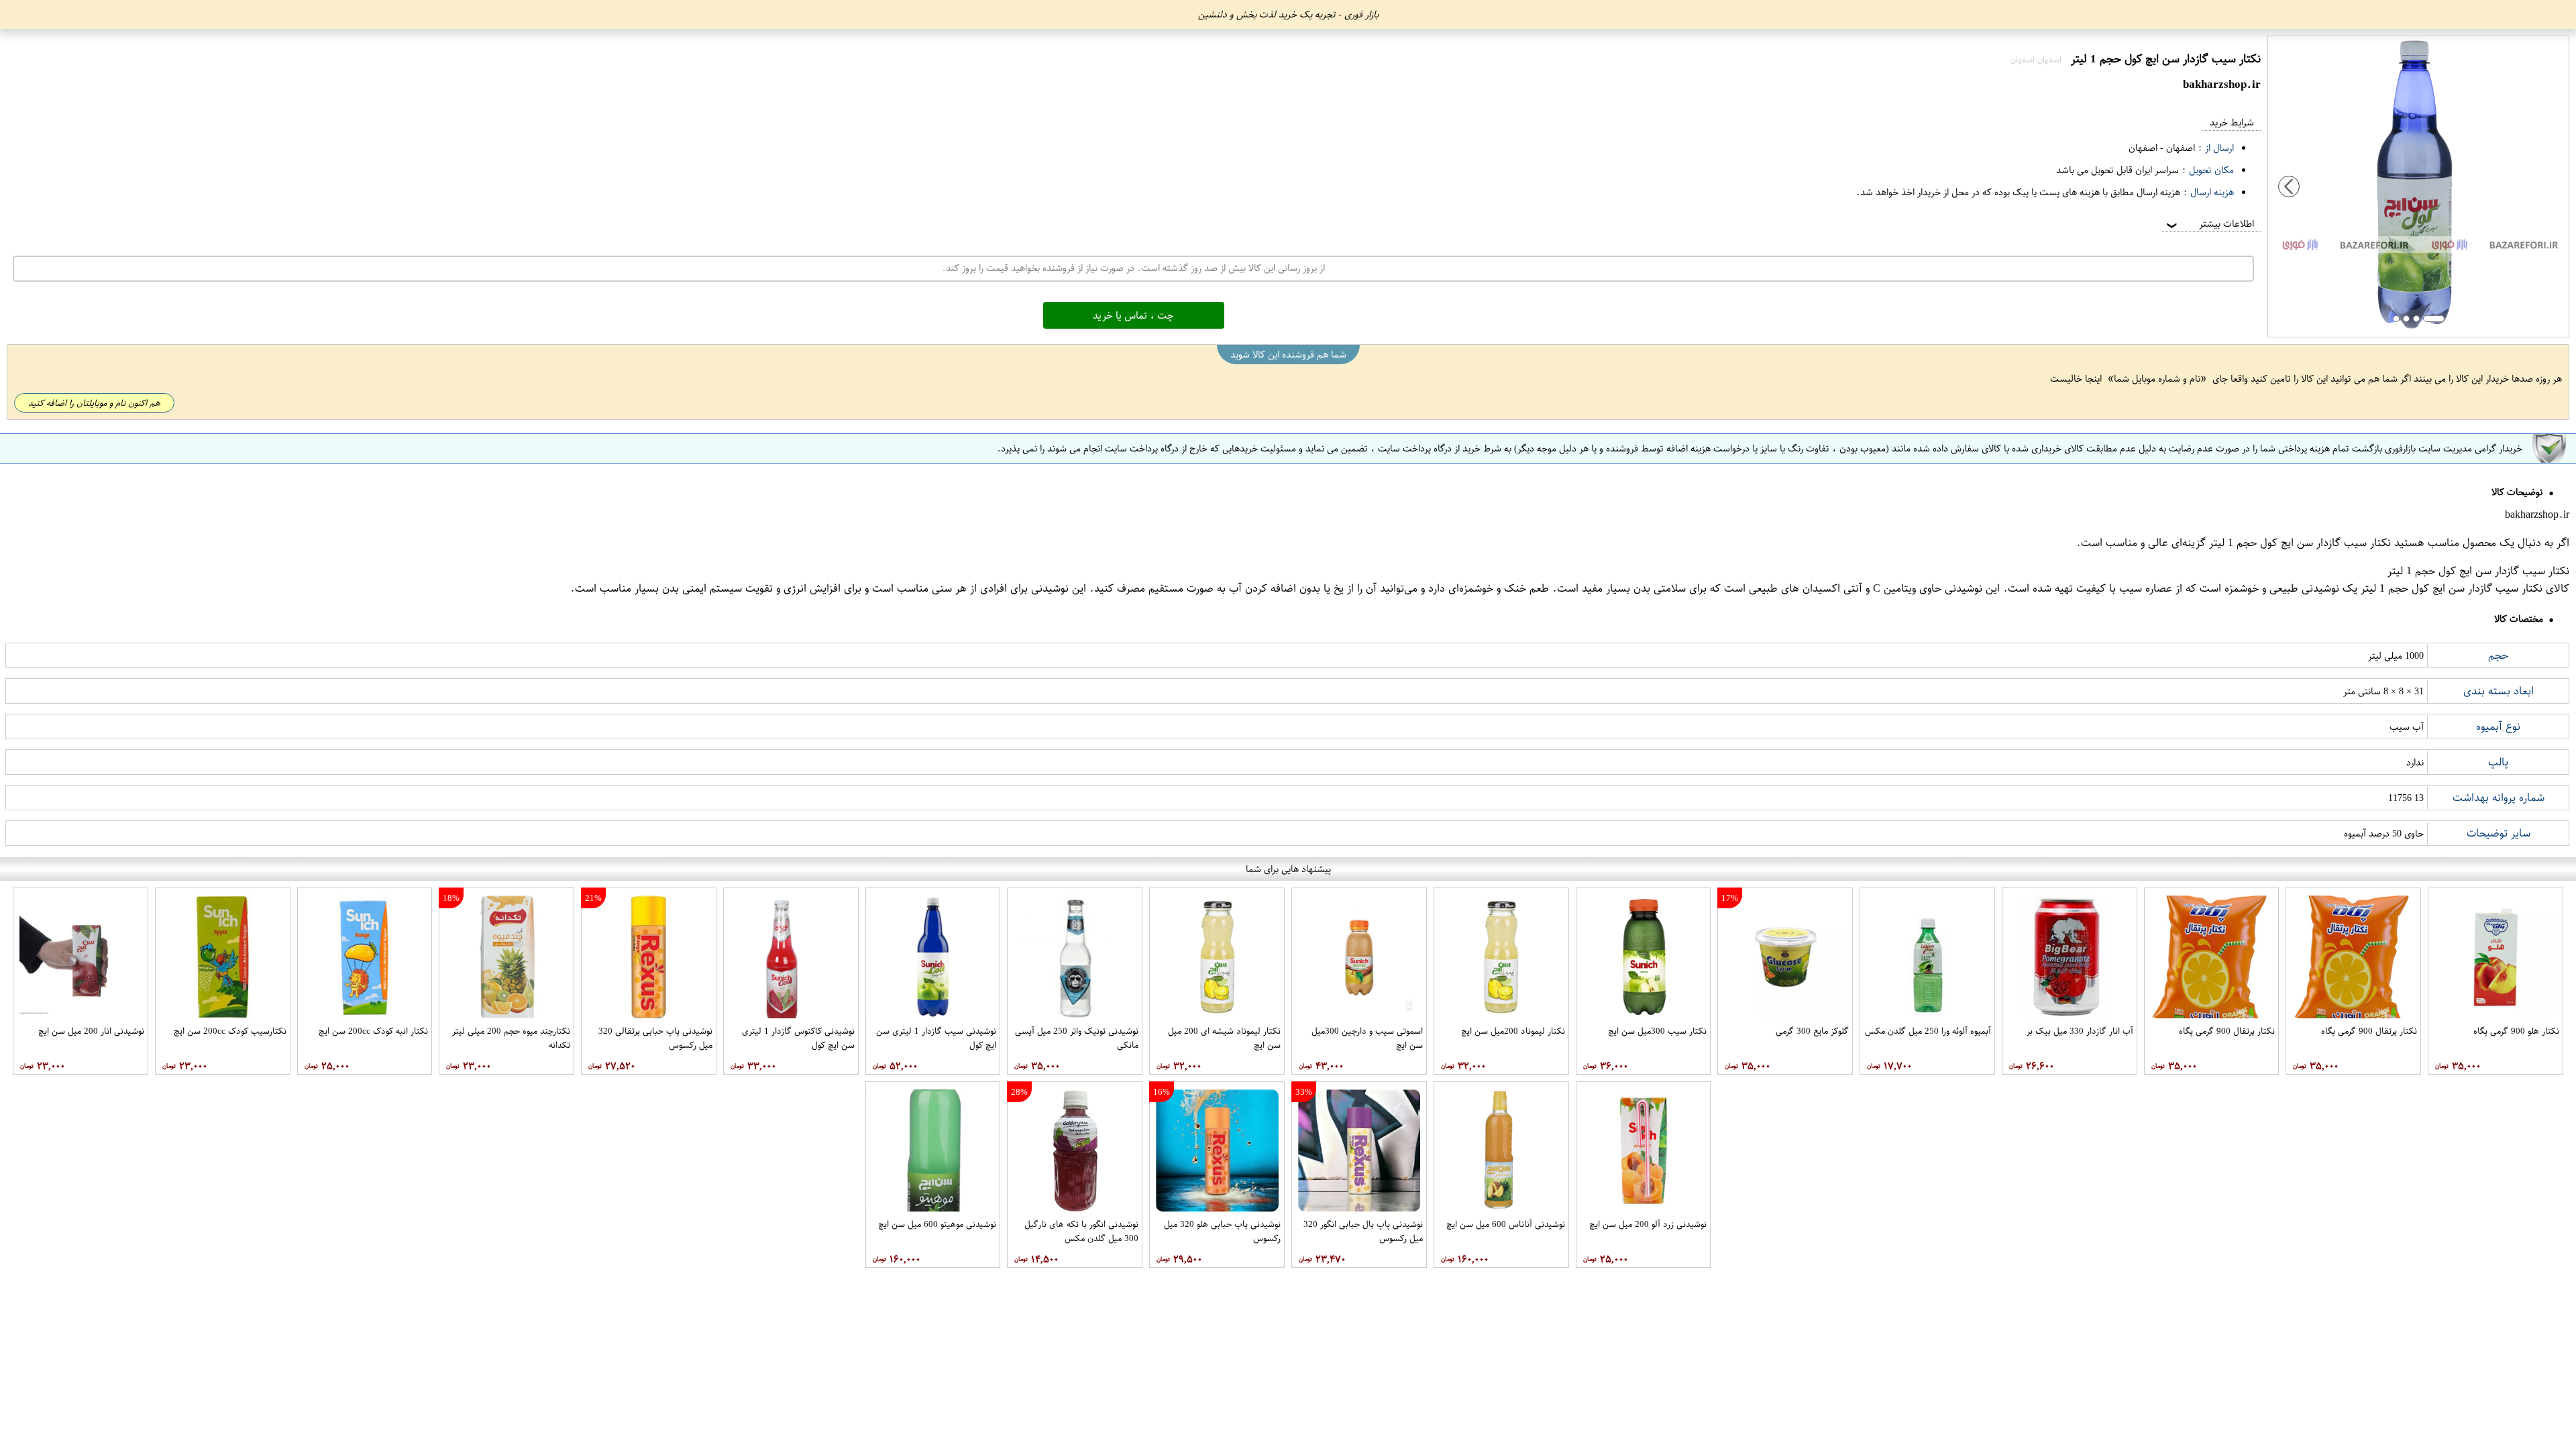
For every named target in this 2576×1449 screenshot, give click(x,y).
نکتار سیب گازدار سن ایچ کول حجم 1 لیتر (2300, 543)
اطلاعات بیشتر (2209, 224)
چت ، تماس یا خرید (1133, 315)
